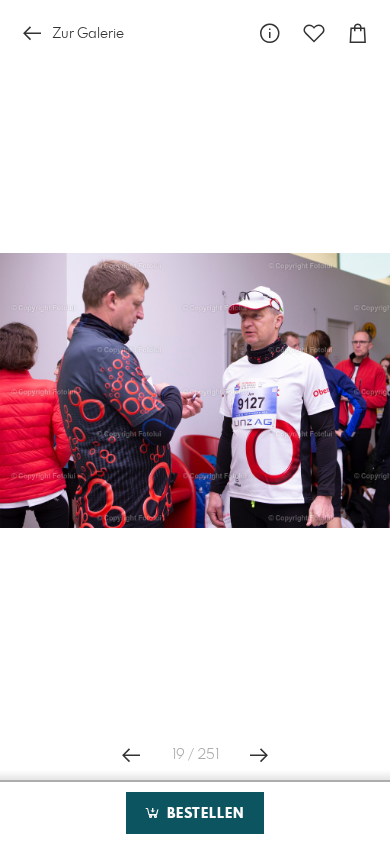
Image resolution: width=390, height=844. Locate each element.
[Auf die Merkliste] (314, 33)
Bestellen (203, 814)
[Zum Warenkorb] (358, 33)
